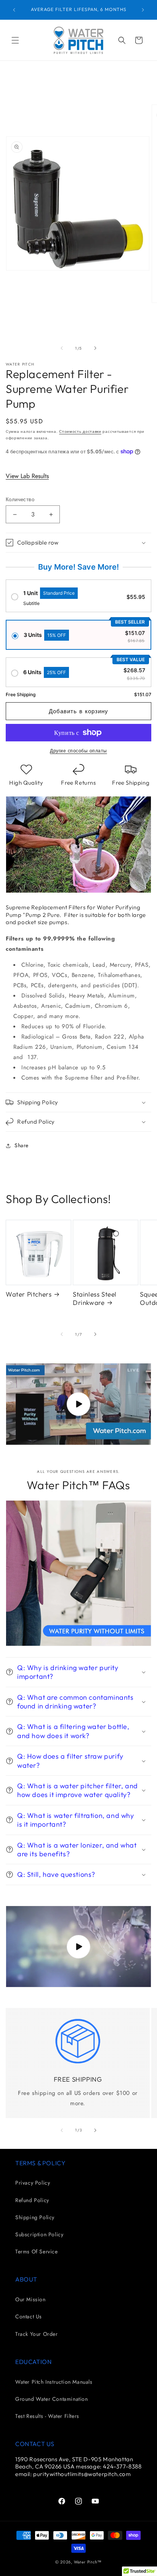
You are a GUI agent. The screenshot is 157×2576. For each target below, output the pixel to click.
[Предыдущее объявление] (14, 10)
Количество (20, 500)
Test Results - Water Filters (47, 2416)
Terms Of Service (37, 2251)
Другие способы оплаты (78, 751)
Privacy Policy (33, 2183)
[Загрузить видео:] (78, 1404)
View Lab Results (27, 476)
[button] (15, 40)
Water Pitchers (29, 1294)
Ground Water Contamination (52, 2399)
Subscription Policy (39, 2234)
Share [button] (22, 1145)
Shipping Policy (35, 2217)
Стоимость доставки (80, 431)
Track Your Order (37, 2334)
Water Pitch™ (88, 2562)
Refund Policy (32, 2200)
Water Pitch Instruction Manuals (54, 2382)
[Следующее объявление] (143, 10)
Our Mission (30, 2299)
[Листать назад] (62, 348)
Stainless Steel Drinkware (95, 1298)
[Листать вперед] (95, 348)
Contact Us (29, 2316)
